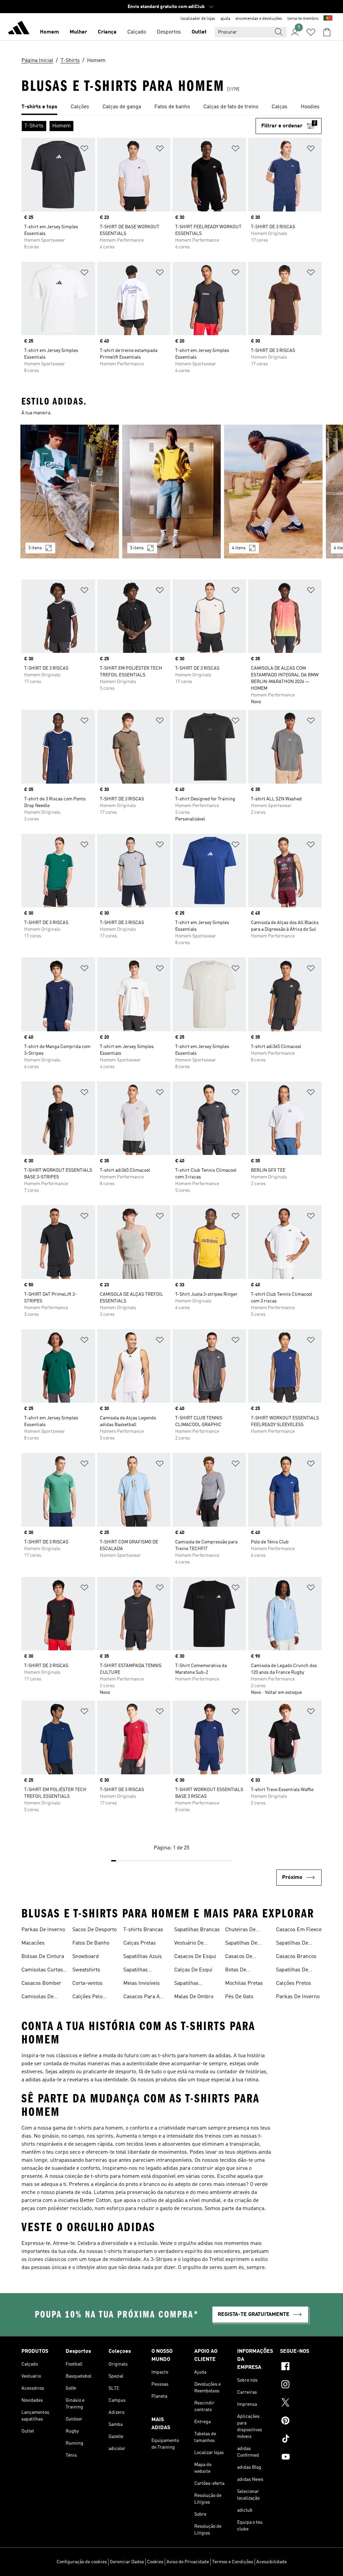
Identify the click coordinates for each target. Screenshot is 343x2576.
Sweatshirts (86, 1970)
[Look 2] (171, 492)
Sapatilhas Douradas (135, 1971)
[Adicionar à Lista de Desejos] (84, 150)
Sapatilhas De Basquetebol (292, 1971)
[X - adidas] (301, 2403)
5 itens (137, 548)
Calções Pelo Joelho (87, 1998)
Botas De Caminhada (238, 1971)
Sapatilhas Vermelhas (187, 1984)
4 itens (239, 548)
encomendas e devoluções (259, 19)
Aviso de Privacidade (188, 2562)
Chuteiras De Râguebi (240, 1930)
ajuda (225, 19)
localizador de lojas (198, 19)
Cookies (155, 2562)
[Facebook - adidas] (301, 2367)
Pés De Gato (239, 1997)
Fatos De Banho (91, 1943)
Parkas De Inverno (43, 1930)
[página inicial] (19, 29)
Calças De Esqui (193, 1970)
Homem (49, 32)
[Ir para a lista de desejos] (311, 32)
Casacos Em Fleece (299, 1930)
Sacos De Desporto (94, 1930)
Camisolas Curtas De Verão (42, 1971)
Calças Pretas (140, 1943)
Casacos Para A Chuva (142, 1998)
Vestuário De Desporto (189, 1944)
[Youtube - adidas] (301, 2458)
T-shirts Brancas (143, 1930)
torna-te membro (303, 19)
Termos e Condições (233, 2562)
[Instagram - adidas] (301, 2385)
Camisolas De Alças (38, 1998)
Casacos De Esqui (195, 1957)
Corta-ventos (87, 1983)
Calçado (137, 32)
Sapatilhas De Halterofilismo (293, 1944)
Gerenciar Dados (127, 2562)
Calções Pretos (294, 1983)
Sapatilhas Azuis (143, 1957)
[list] (171, 107)
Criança (107, 32)
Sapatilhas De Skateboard (241, 1944)
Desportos (169, 32)
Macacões (33, 1943)
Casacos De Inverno (239, 1957)
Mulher (78, 32)
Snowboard (86, 1957)
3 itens (35, 548)
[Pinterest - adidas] (301, 2421)
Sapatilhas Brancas (197, 1930)
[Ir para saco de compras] (327, 32)
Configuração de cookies (82, 2562)
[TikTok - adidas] (301, 2440)
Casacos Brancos (296, 1957)
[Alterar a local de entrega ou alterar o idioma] (328, 19)
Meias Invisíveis (142, 1983)
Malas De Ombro (194, 1997)
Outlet (199, 32)
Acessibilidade (271, 2562)
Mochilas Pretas (244, 1983)
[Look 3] (273, 492)
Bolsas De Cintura (43, 1957)
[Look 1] (70, 492)
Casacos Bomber (41, 1983)
